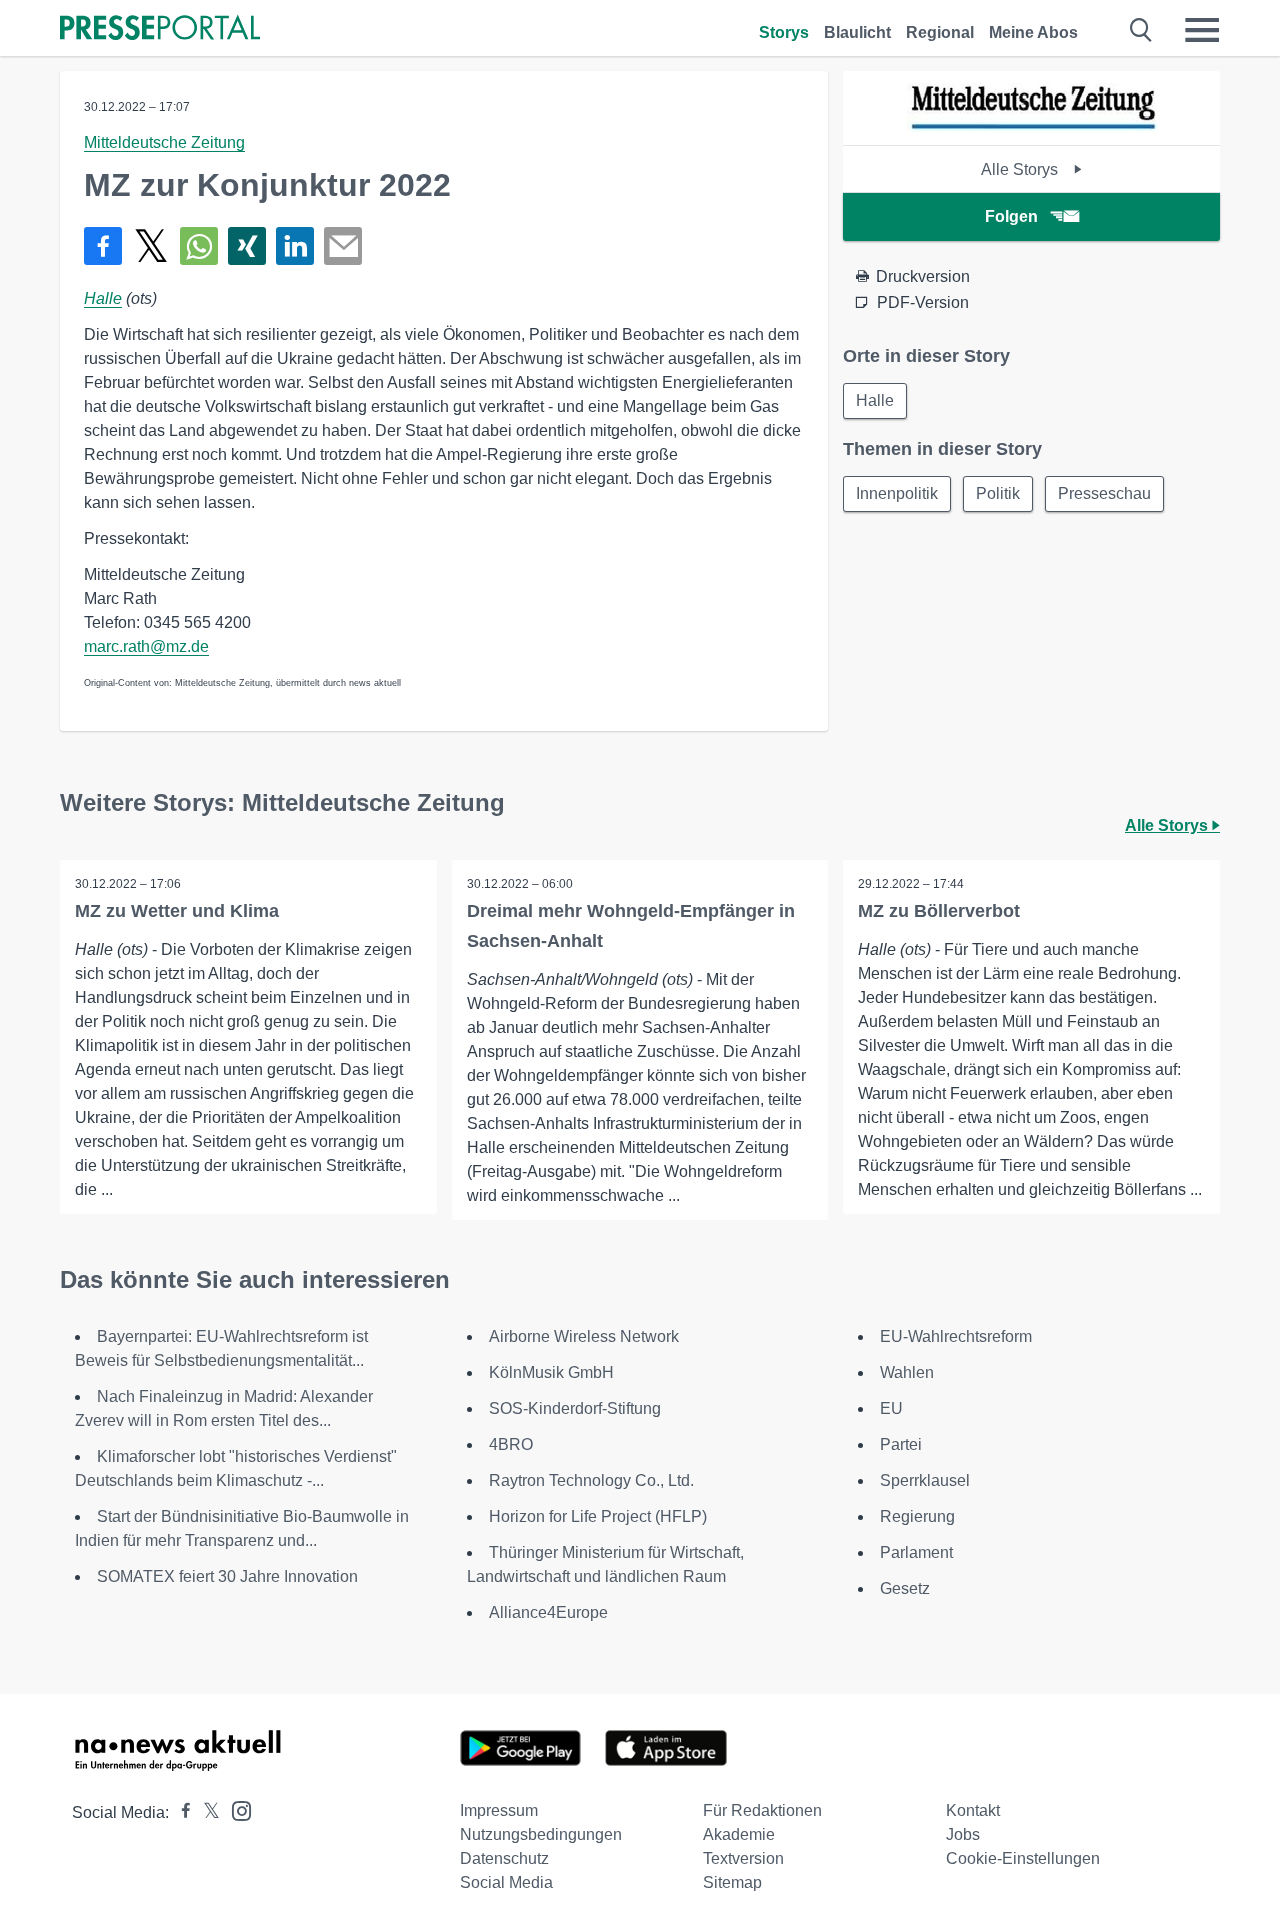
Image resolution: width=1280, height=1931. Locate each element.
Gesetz (905, 1588)
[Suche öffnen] (1141, 30)
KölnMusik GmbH (551, 1372)
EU (891, 1408)
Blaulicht (857, 32)
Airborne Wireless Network (584, 1336)
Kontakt (973, 1810)
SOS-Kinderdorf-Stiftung (575, 1408)
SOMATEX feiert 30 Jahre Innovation (227, 1576)
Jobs (963, 1834)
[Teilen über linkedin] (295, 246)
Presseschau (1104, 493)
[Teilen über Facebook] (103, 246)
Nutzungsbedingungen (541, 1834)
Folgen (1011, 216)
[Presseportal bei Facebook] (180, 1812)
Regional (940, 32)
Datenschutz (504, 1858)
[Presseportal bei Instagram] (235, 1809)
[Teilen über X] (151, 246)
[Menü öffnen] (1202, 30)
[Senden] (343, 246)
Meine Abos (1033, 32)
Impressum (499, 1810)
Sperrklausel (925, 1480)
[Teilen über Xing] (247, 246)
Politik (998, 493)
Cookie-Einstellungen (1023, 1858)
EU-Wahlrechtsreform (956, 1336)
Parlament (916, 1552)
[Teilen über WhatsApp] (199, 246)
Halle (103, 298)
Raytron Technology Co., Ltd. (591, 1480)
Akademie (739, 1834)
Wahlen (907, 1372)
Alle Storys (1021, 169)
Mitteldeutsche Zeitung (164, 142)
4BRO (511, 1444)
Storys (784, 32)
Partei (901, 1444)
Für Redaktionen (762, 1810)
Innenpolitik (897, 493)
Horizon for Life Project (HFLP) (598, 1516)
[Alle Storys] (1032, 127)
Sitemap (732, 1882)
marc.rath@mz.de (146, 646)
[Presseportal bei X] (205, 1812)
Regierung (917, 1516)
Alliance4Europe (548, 1612)
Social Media (506, 1882)
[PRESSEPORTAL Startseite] (160, 29)
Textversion (743, 1858)
